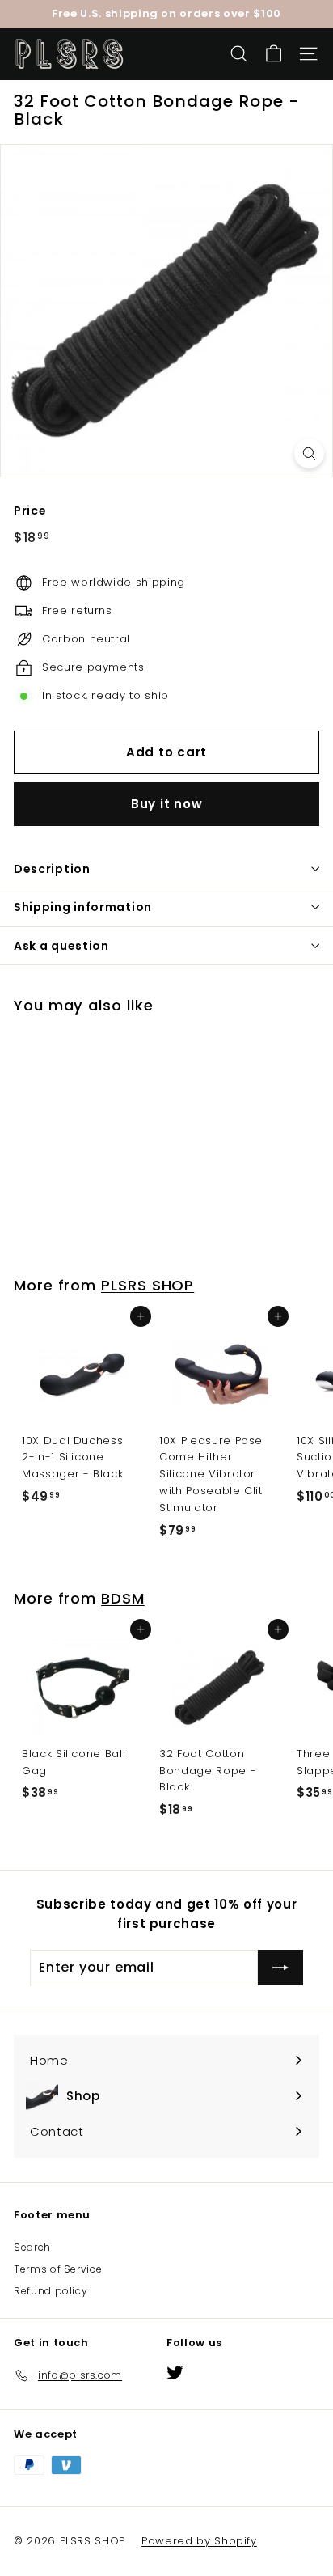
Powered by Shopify (199, 2541)
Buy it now (167, 804)
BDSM (123, 1598)
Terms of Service (58, 2269)
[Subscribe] (280, 1968)
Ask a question (61, 946)
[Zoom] (309, 453)
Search (32, 2247)
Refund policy (51, 2291)
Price (30, 511)
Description (52, 869)
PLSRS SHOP (148, 1285)
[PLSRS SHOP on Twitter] (175, 2373)
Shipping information (83, 907)
